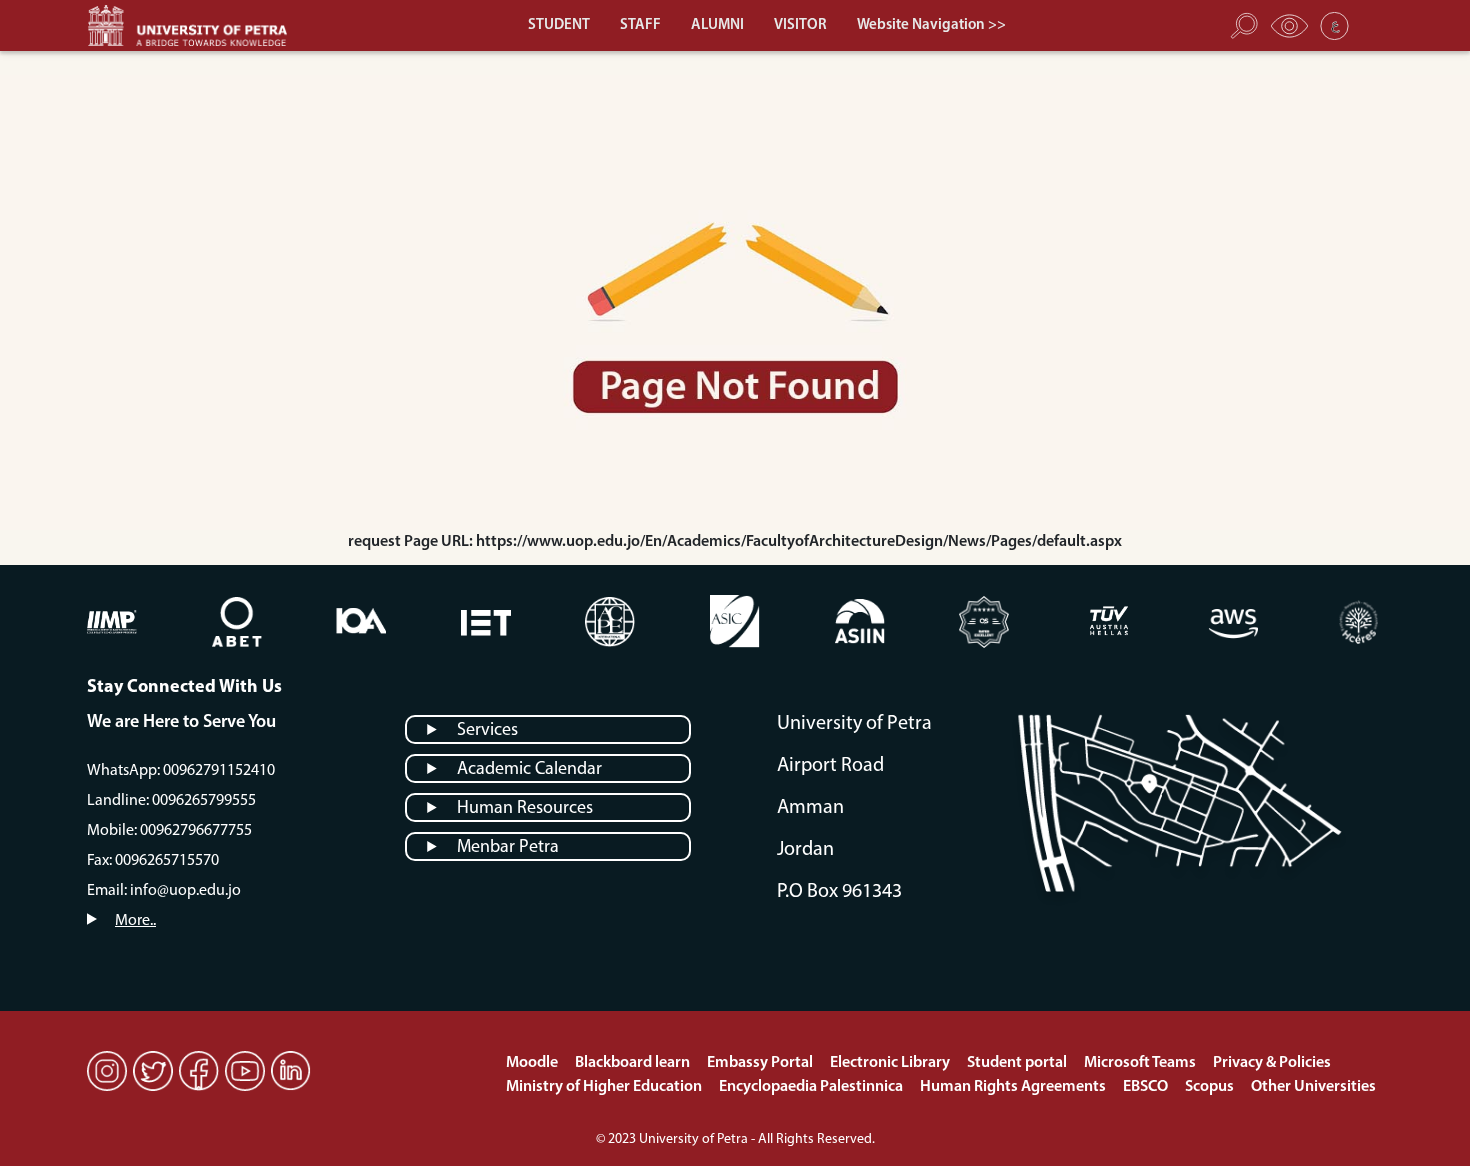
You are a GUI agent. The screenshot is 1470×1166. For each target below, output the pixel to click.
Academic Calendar (529, 770)
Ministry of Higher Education (605, 1087)
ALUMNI (717, 25)
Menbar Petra (508, 848)
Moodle (533, 1063)
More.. (135, 921)
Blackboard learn (634, 1063)
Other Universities (1313, 1087)
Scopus (1211, 1087)
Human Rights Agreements (1014, 1087)
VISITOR (800, 25)
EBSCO (1147, 1087)
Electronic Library (891, 1063)
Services (487, 731)
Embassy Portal (761, 1063)
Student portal (1018, 1063)
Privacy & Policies (1272, 1063)
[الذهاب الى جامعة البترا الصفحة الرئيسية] (197, 25)
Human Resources (525, 809)
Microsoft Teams (1141, 1063)
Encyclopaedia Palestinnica (812, 1087)
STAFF (640, 25)
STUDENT (559, 25)
